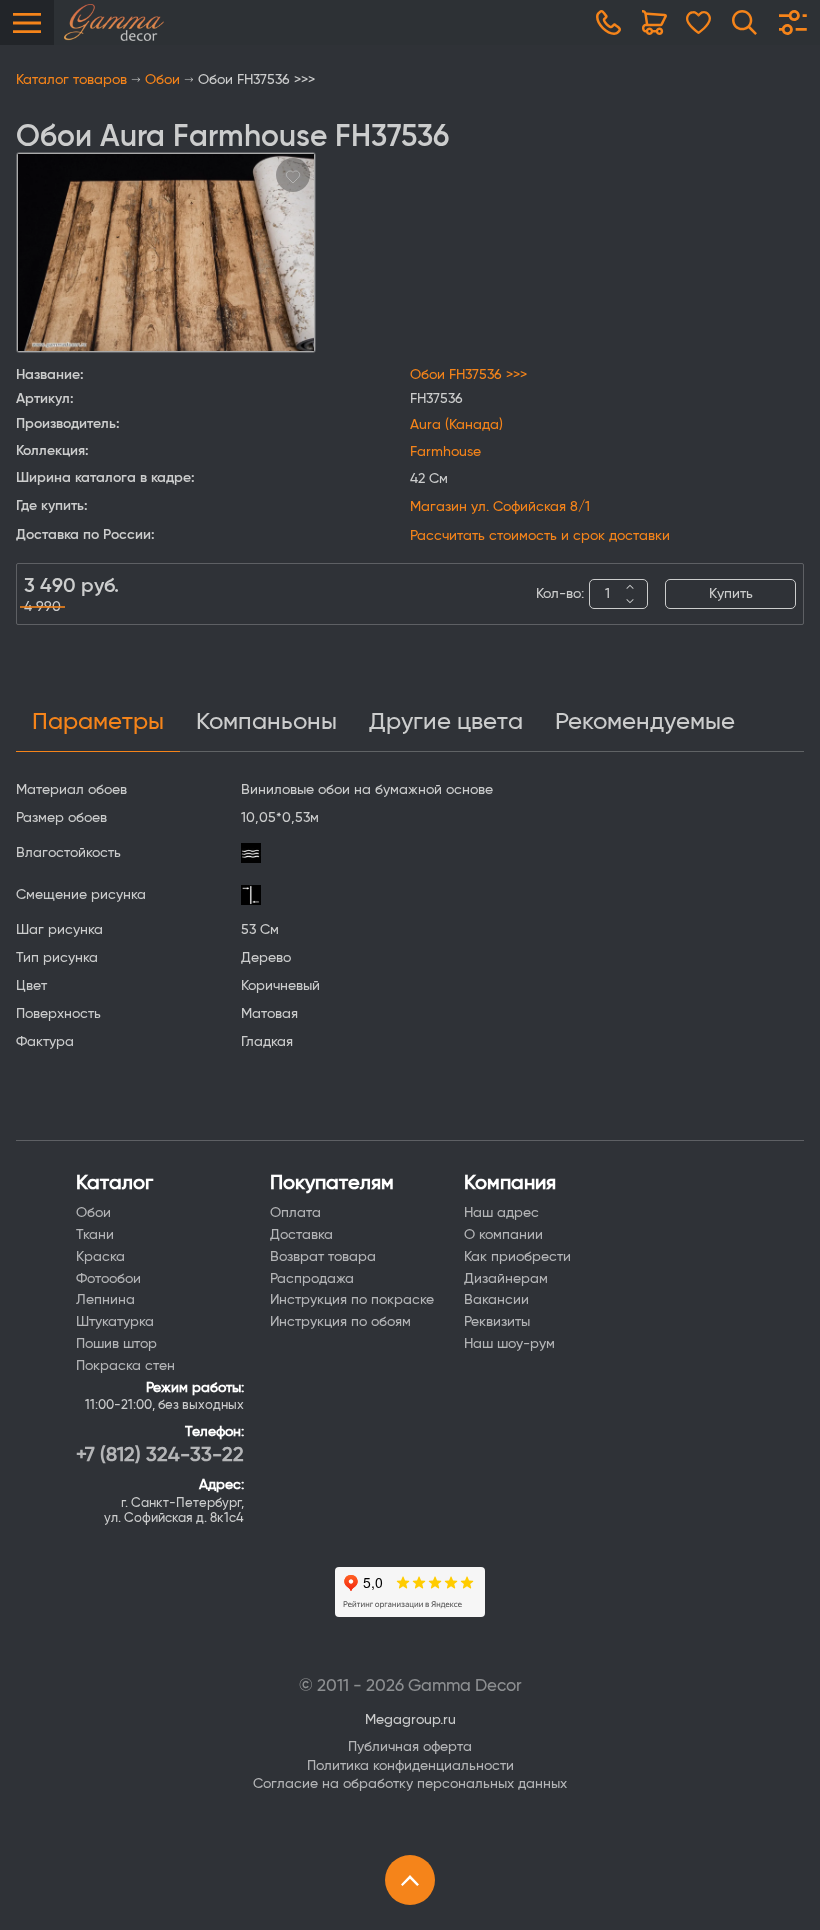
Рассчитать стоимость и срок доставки (540, 536)
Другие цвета (446, 722)
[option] (166, 252)
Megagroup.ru (410, 1720)
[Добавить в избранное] (293, 175)
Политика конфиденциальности (410, 1766)
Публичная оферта (410, 1747)
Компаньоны (266, 722)
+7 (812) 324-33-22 (160, 1455)
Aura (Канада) (456, 425)
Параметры (98, 722)
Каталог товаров (71, 80)
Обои (162, 80)
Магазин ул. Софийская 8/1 (500, 507)
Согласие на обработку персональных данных (410, 1784)
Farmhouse (445, 452)
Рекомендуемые (645, 722)
